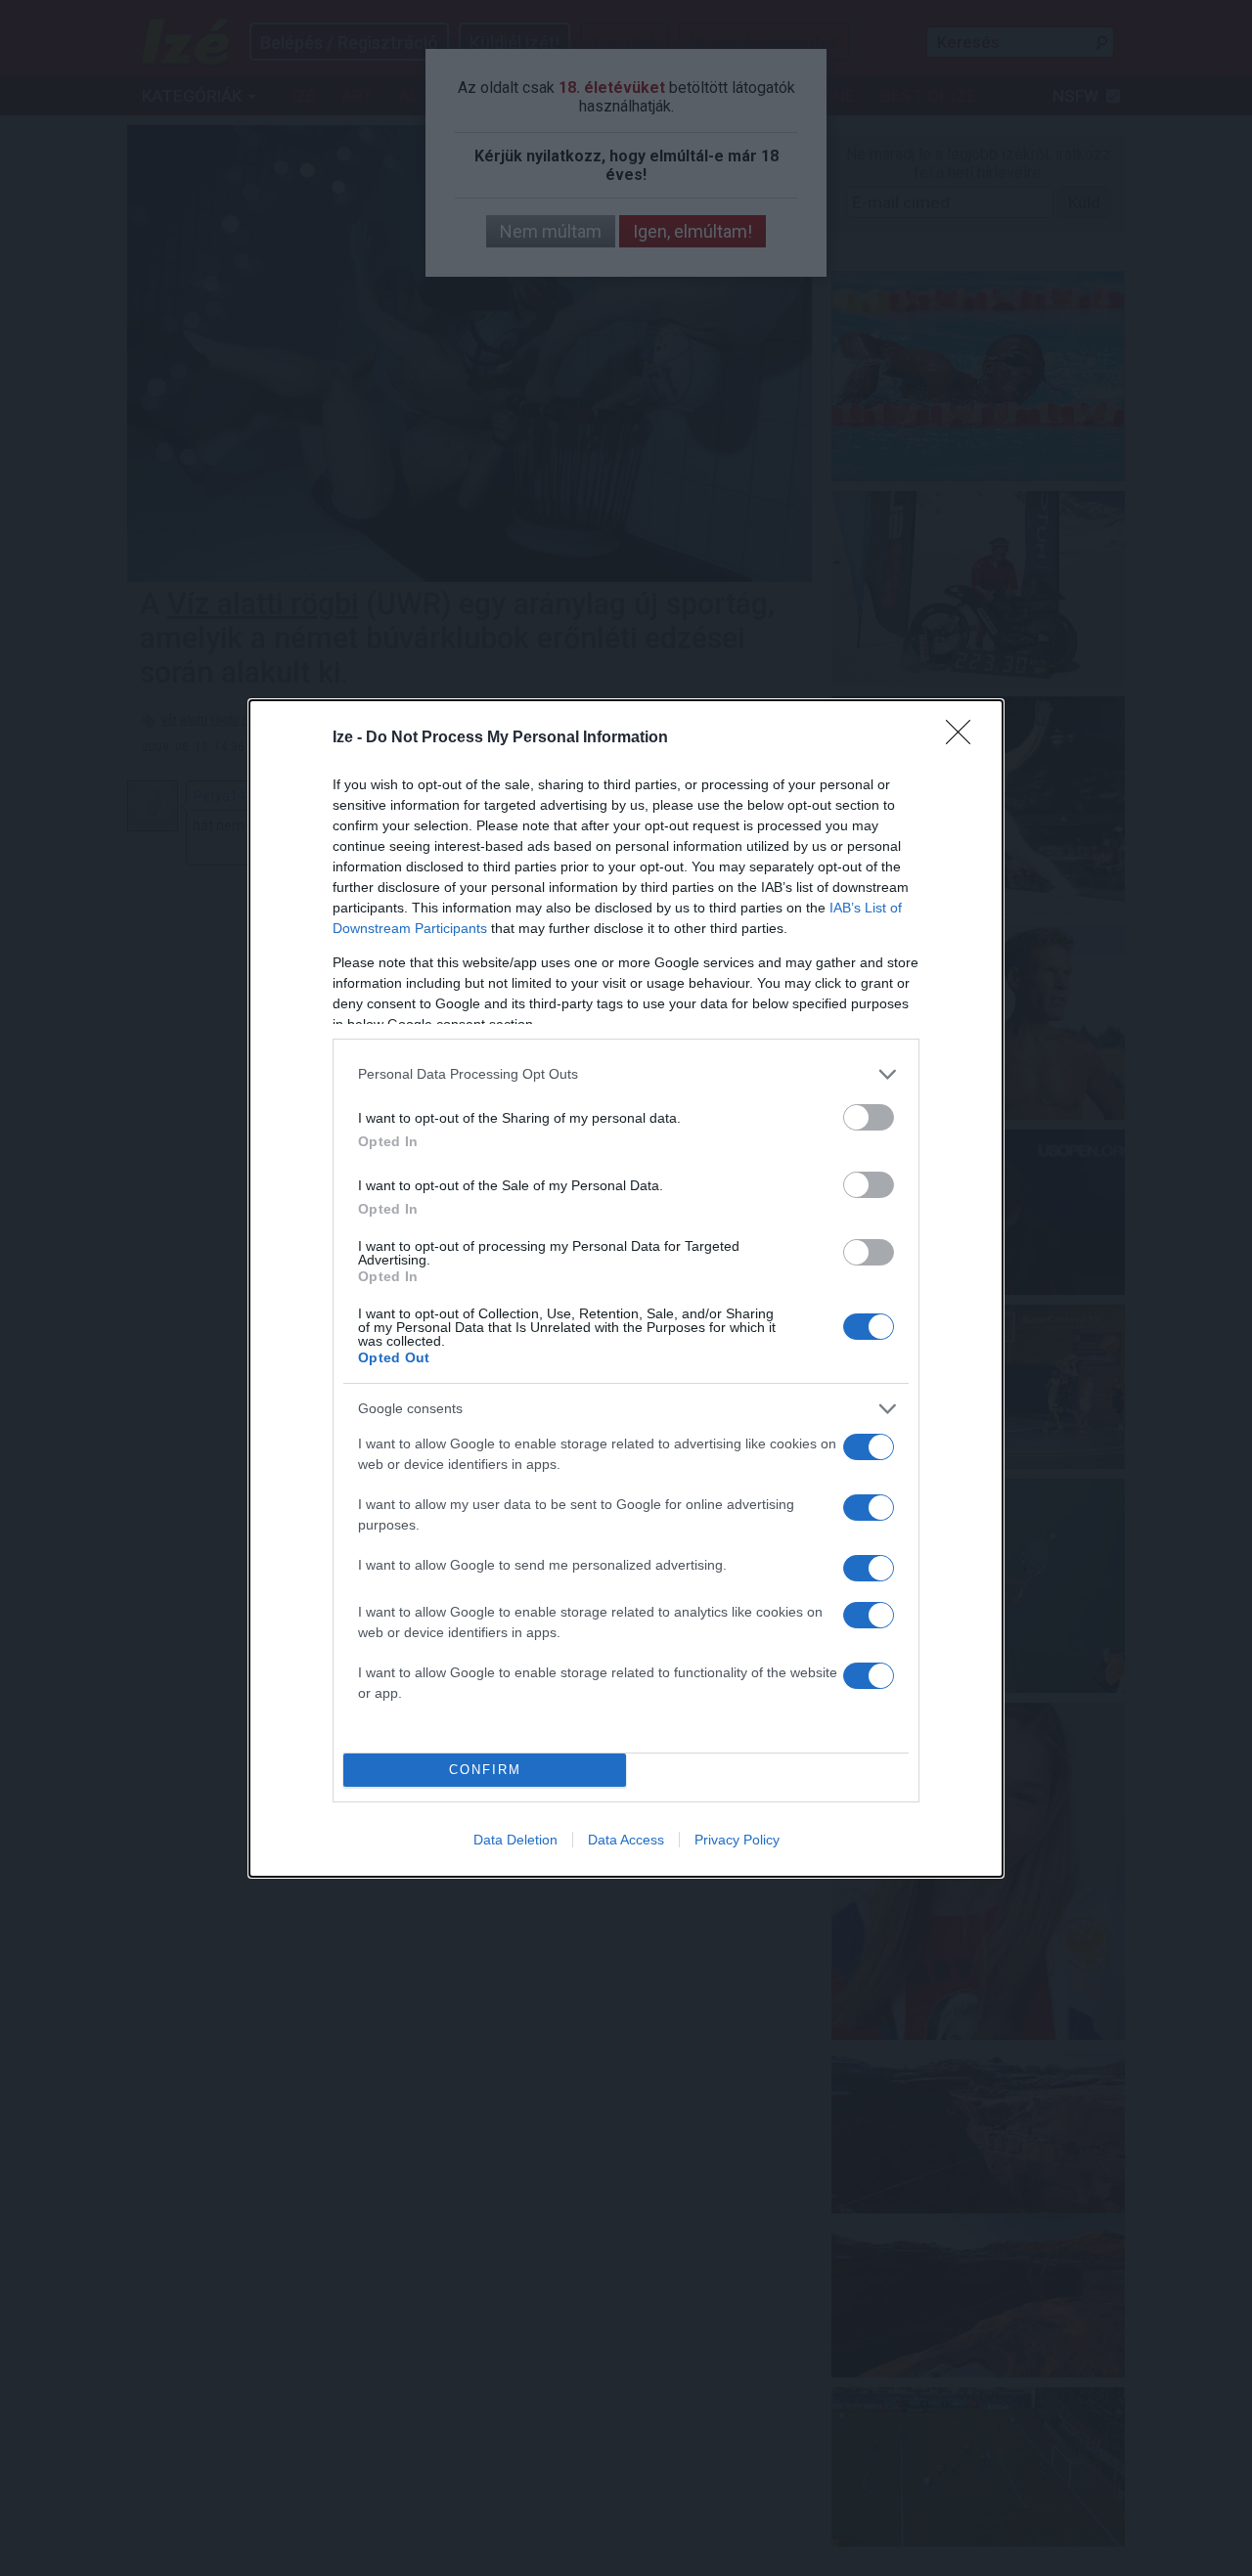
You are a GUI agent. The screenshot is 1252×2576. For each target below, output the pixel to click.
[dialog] (626, 1288)
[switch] (869, 1117)
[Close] (964, 738)
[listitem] (626, 1074)
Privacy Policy (737, 1840)
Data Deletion (515, 1840)
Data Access (626, 1840)
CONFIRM (485, 1770)
